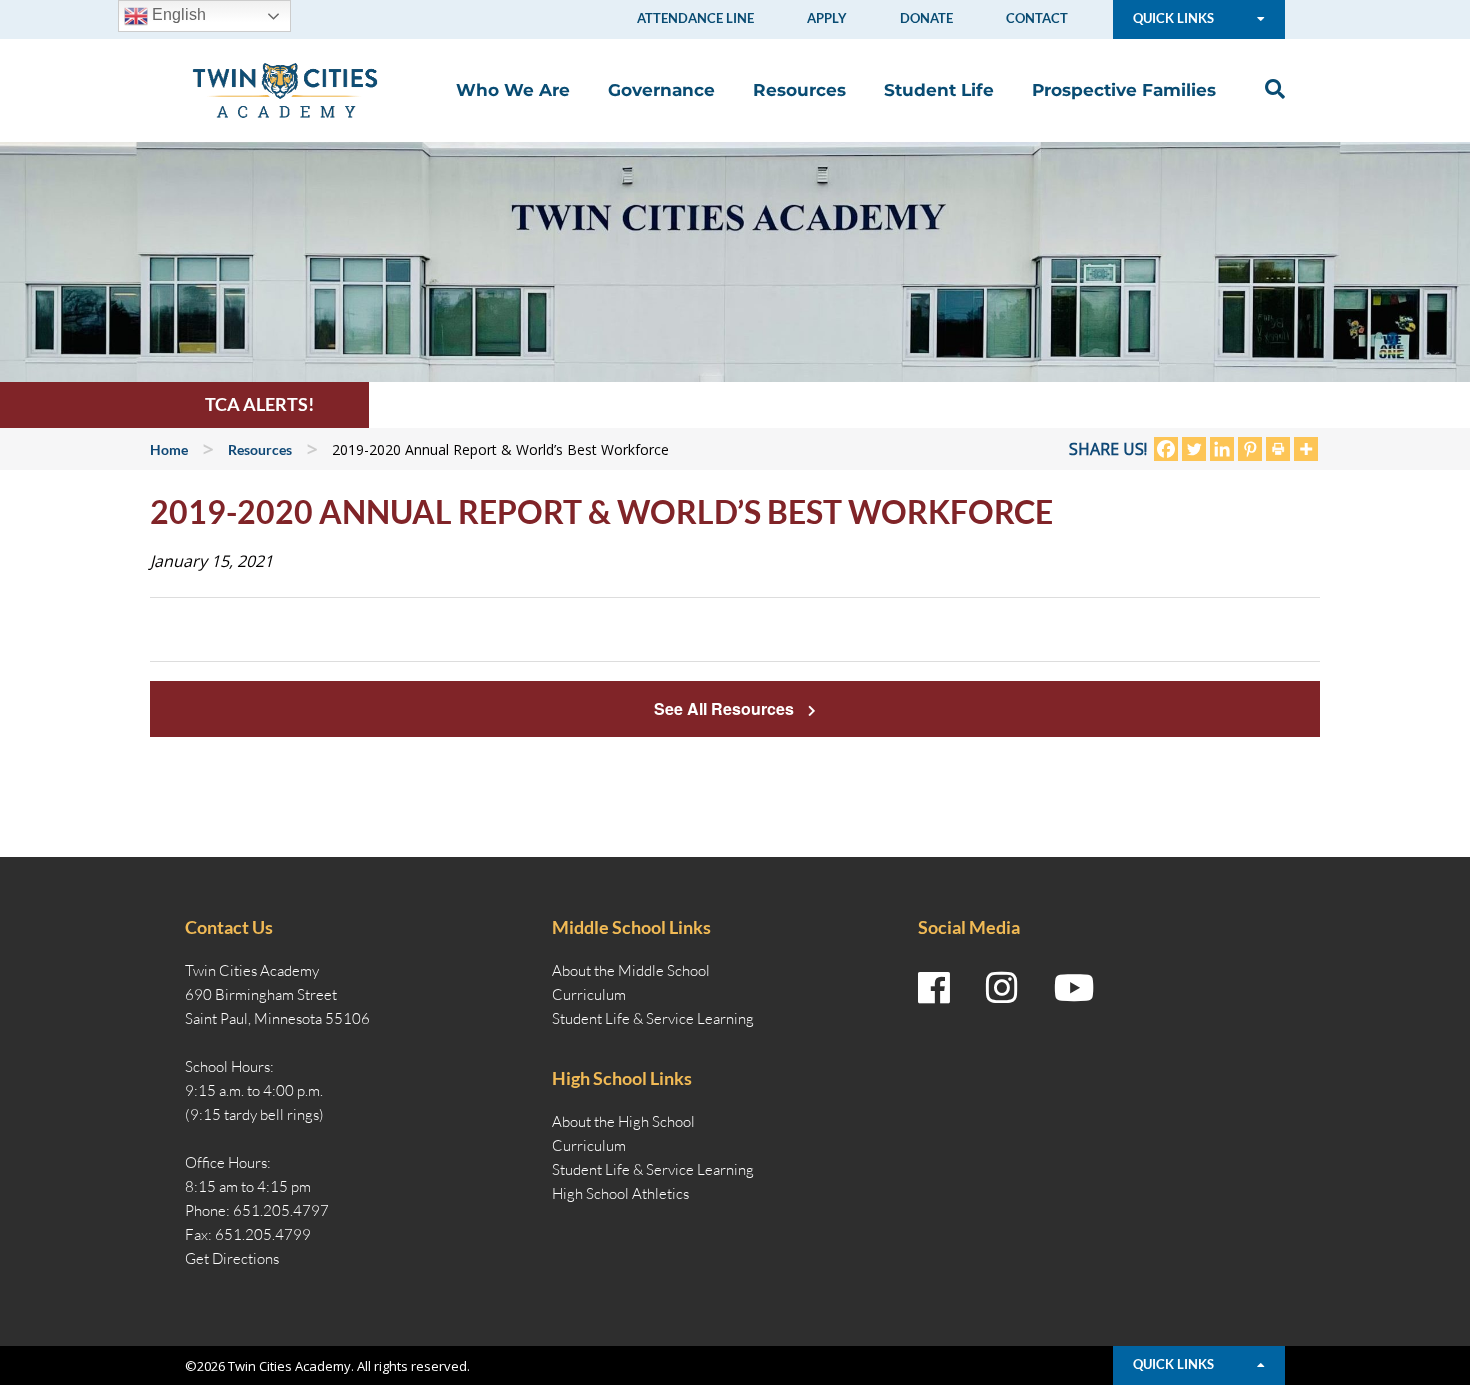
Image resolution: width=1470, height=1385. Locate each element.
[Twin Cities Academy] (285, 89)
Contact (1037, 18)
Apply (827, 18)
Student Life (939, 90)
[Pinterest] (1250, 449)
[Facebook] (1166, 449)
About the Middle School (631, 970)
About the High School (623, 1121)
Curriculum (589, 994)
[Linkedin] (1222, 449)
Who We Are (513, 90)
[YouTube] (1074, 988)
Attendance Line (695, 18)
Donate (926, 18)
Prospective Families (1124, 90)
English (177, 14)
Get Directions (232, 1258)
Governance (661, 90)
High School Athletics (620, 1193)
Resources (799, 90)
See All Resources (726, 708)
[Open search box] (1270, 89)
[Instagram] (1002, 988)
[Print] (1278, 449)
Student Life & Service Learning (653, 1018)
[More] (1306, 449)
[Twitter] (1194, 449)
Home (169, 449)
